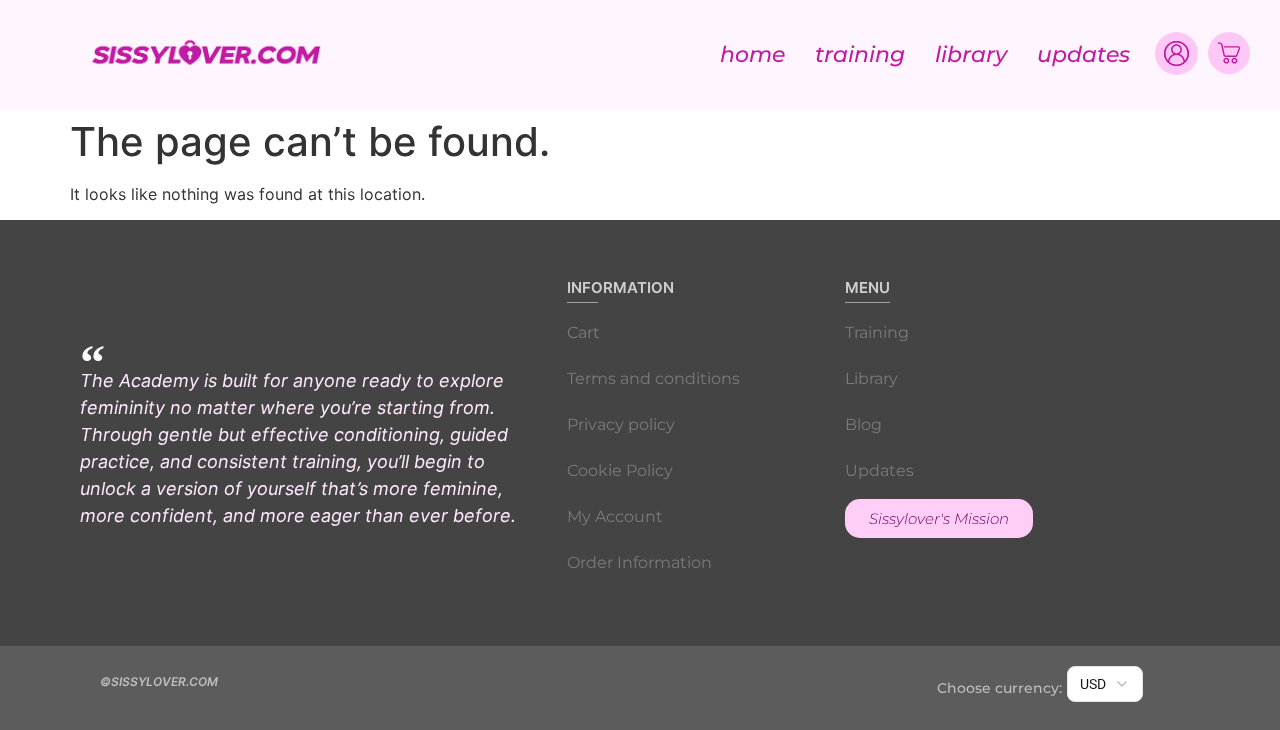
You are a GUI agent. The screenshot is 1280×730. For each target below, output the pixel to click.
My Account (615, 516)
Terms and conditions (653, 378)
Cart (583, 332)
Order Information (639, 562)
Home (752, 54)
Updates (1083, 54)
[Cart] (1229, 53)
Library (971, 54)
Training (860, 54)
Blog (863, 424)
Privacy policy (621, 424)
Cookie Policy (620, 470)
